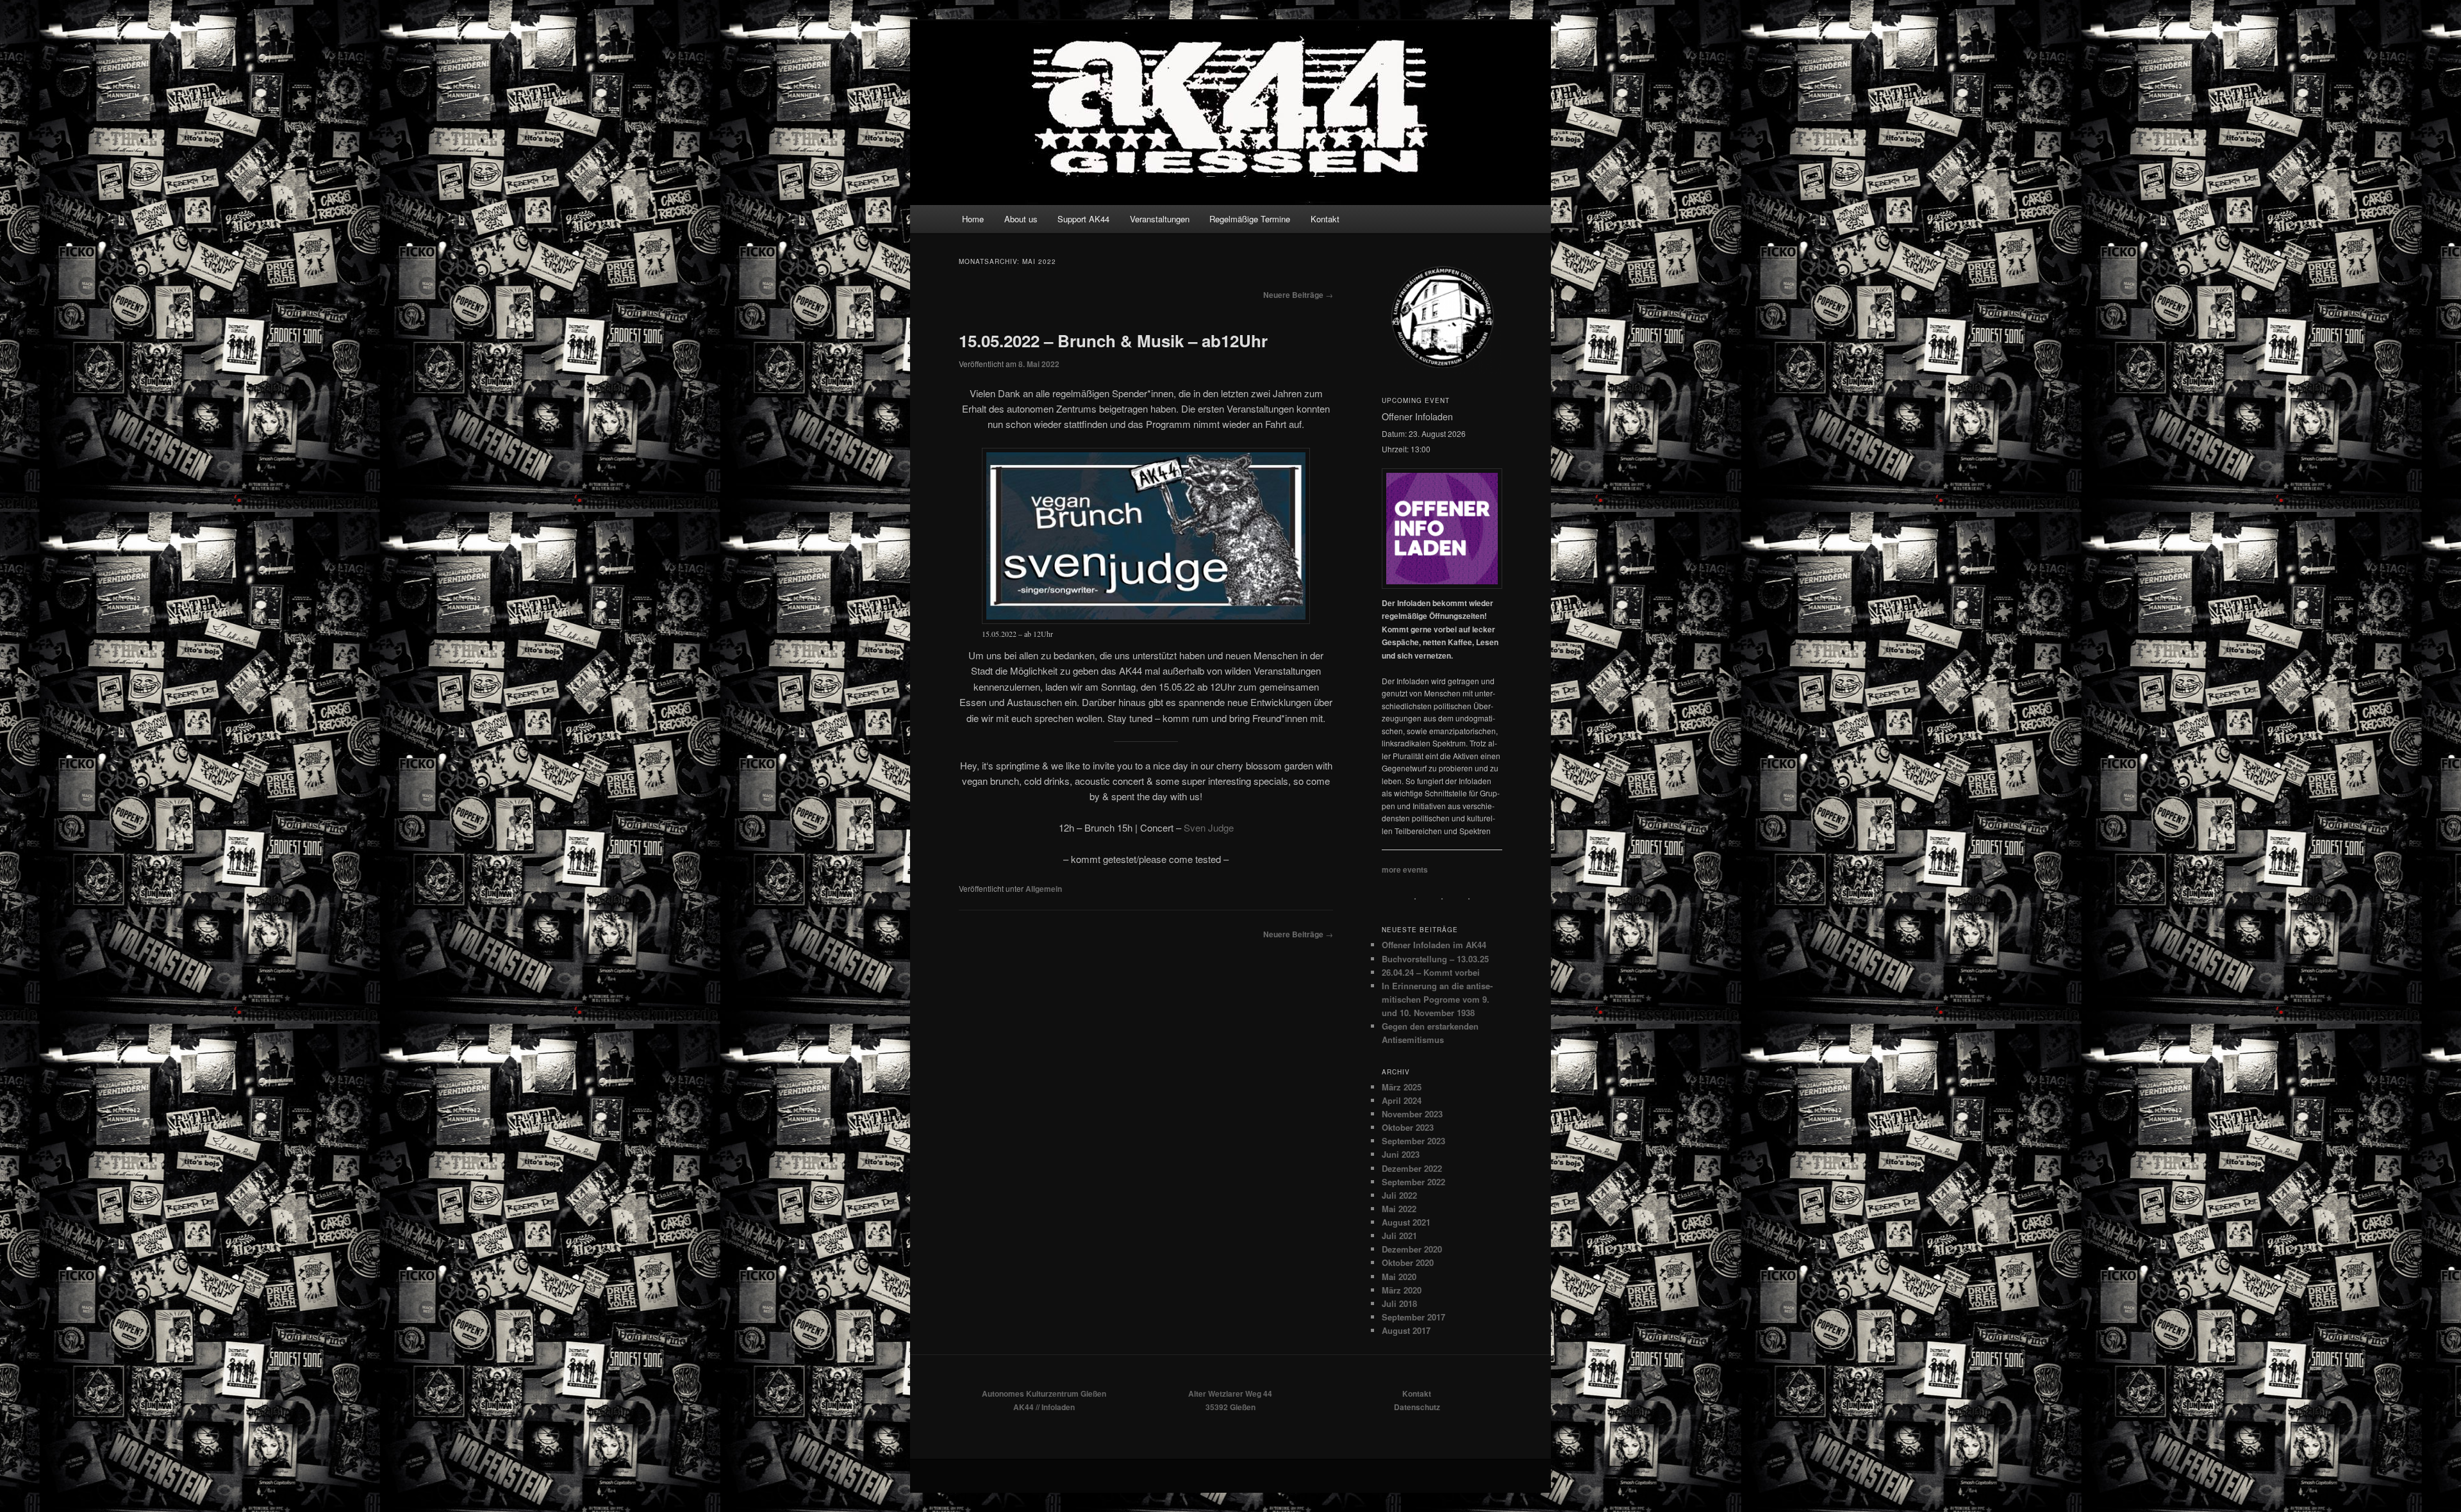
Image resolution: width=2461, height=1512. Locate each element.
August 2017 (1406, 1330)
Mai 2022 (1399, 1209)
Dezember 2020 (1412, 1249)
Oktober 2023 (1408, 1127)
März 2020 (1402, 1290)
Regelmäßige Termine (1250, 219)
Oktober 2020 (1408, 1262)
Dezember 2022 (1412, 1168)
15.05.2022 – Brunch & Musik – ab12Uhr (1113, 341)
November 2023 (1412, 1114)
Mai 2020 (1399, 1277)
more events (1405, 869)
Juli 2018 (1399, 1303)
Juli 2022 (1399, 1195)
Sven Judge (1209, 827)
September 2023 (1413, 1141)
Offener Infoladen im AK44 (1434, 945)
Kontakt (1325, 219)
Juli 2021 (1399, 1236)
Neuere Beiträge (1298, 295)
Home (973, 219)
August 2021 (1406, 1222)
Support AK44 (1083, 219)
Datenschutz (1417, 1407)
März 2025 (1402, 1087)
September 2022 (1413, 1182)
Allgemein (1044, 889)
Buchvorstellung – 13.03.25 (1435, 959)
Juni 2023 (1401, 1154)
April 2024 (1402, 1100)
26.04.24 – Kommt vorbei (1431, 972)
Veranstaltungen (1160, 219)
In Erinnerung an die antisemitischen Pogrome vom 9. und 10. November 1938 (1437, 999)
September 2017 (1413, 1317)
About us (1021, 219)
